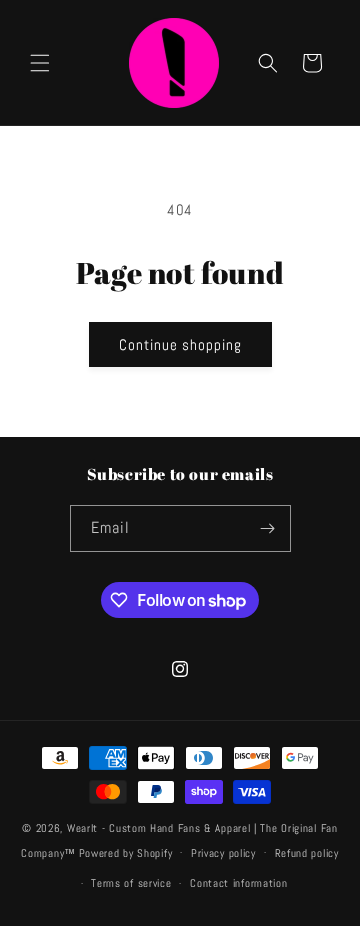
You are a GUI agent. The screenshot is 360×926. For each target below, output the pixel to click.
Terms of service (131, 883)
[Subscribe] (268, 528)
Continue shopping (180, 344)
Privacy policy (223, 853)
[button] (40, 63)
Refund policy (307, 853)
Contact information (238, 883)
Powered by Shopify (126, 852)
